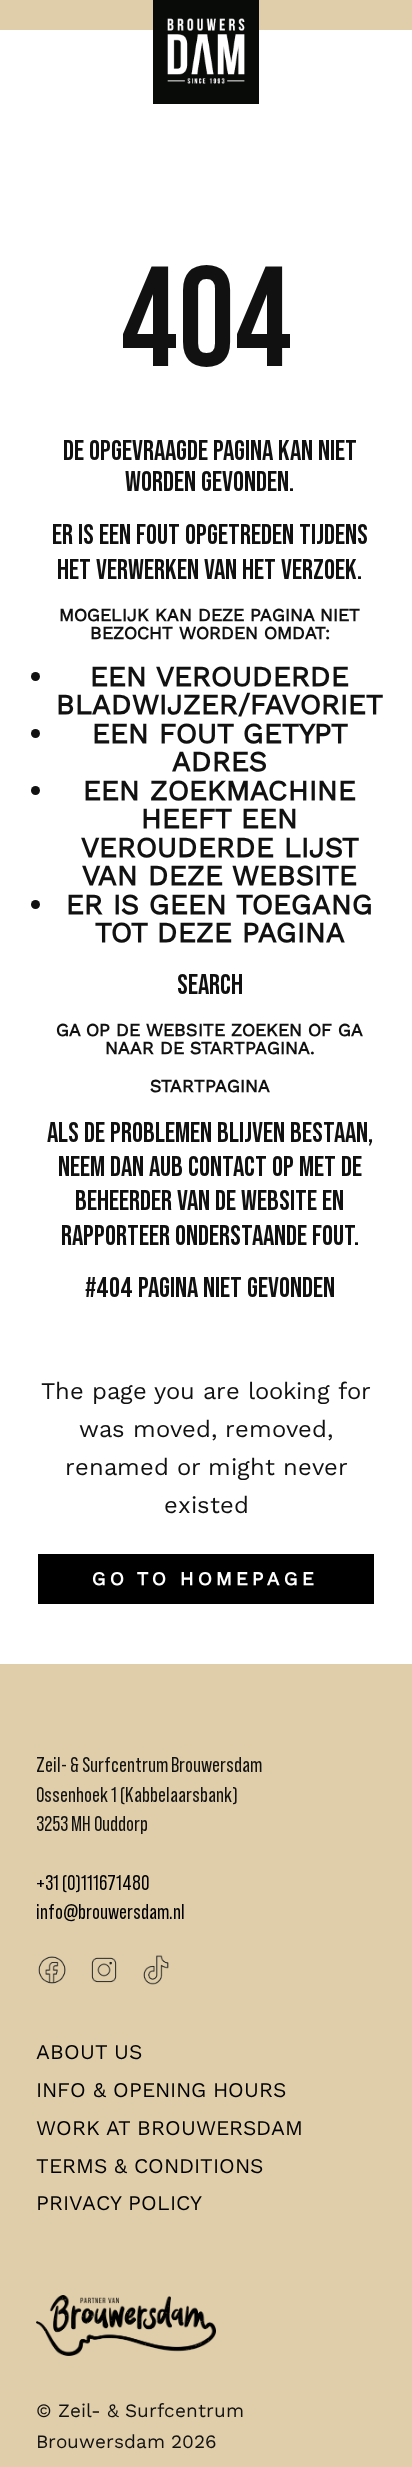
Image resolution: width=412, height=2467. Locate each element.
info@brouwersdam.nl (110, 1911)
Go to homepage (205, 1578)
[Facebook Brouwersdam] (52, 1970)
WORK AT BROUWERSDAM (169, 2127)
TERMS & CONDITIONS (149, 2165)
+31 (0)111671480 (92, 1882)
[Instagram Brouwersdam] (104, 1970)
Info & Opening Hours (161, 2089)
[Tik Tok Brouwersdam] (156, 1970)
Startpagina (210, 1085)
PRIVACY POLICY (119, 2202)
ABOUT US (89, 2051)
